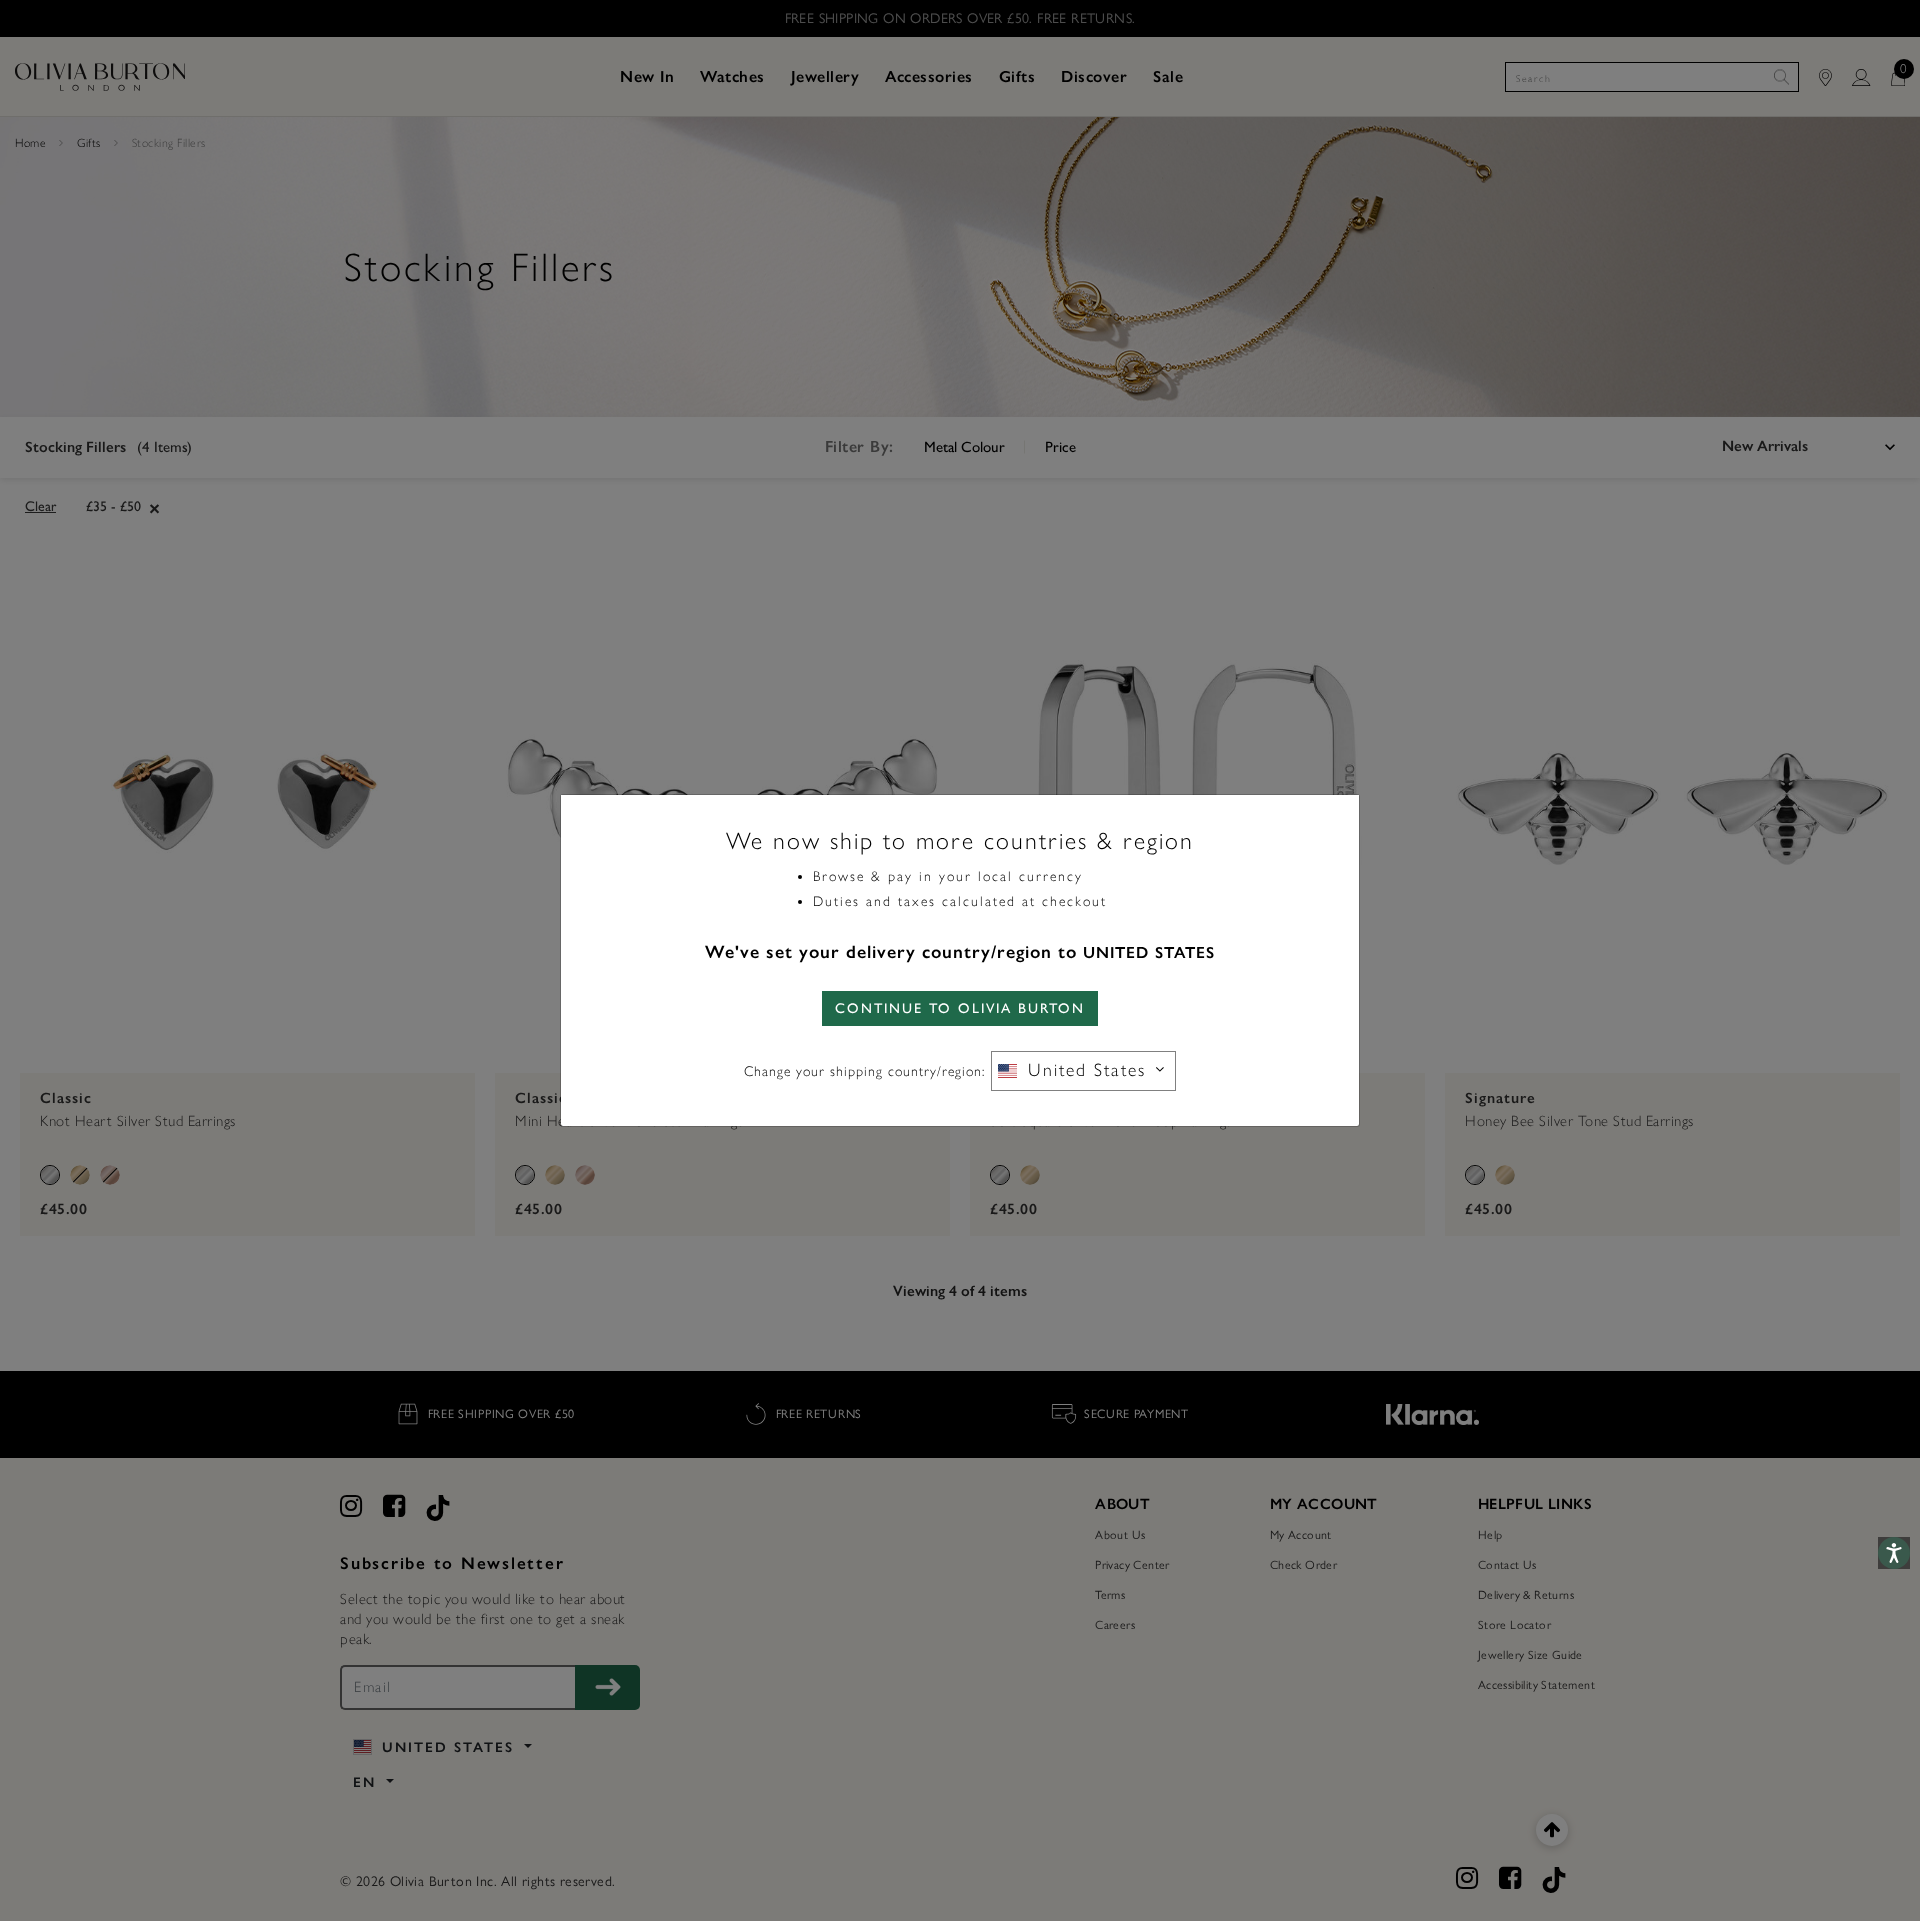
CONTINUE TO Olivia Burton (960, 1008)
